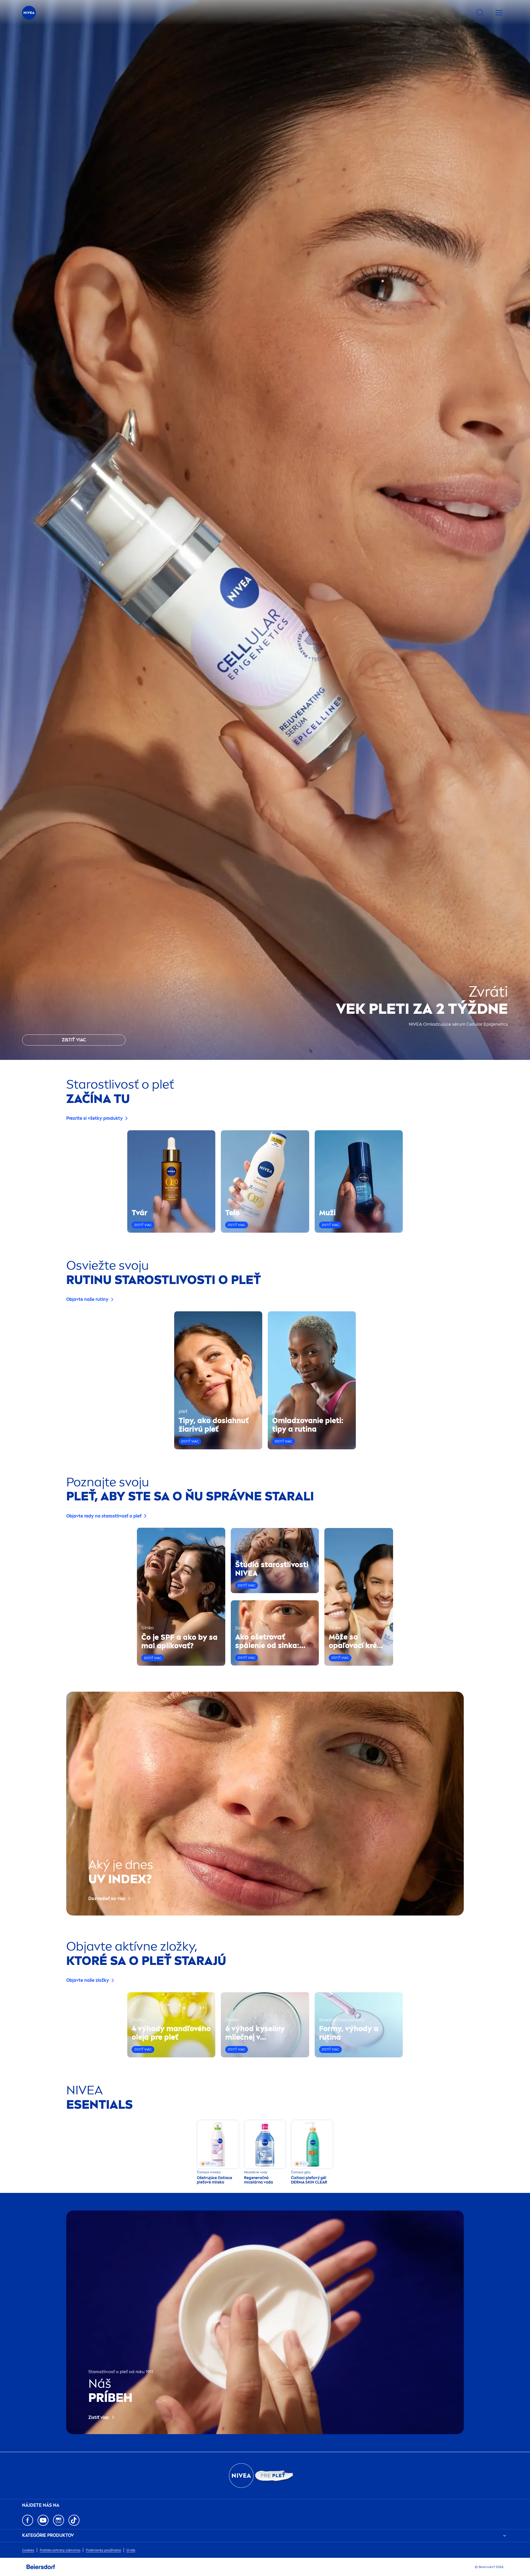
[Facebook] (28, 2520)
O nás (131, 2550)
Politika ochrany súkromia (60, 2550)
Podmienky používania (103, 2550)
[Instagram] (59, 2520)
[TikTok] (74, 2520)
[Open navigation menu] (499, 13)
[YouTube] (43, 2520)
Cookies (28, 2550)
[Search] (480, 13)
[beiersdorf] (41, 2567)
